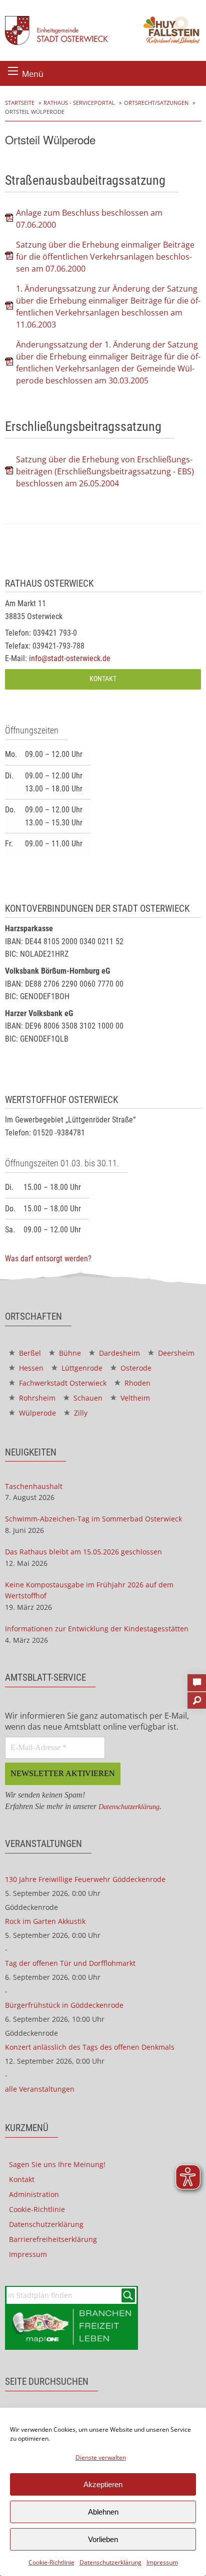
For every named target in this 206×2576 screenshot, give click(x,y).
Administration (34, 2194)
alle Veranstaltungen (40, 2089)
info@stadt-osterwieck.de (70, 658)
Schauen (87, 1398)
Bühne (69, 1353)
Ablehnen (103, 2512)
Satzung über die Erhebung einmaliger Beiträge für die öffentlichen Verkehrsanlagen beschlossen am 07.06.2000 (105, 257)
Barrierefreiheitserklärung (53, 2239)
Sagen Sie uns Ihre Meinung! (57, 2164)
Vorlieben (103, 2539)
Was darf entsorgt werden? (48, 1259)
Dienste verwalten (101, 2457)
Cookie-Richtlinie (51, 2562)
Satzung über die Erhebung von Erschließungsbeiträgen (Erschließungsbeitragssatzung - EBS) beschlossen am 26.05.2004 (105, 471)
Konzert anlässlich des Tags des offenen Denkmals (90, 2047)
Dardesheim (118, 1353)
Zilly (80, 1413)
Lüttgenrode (81, 1368)
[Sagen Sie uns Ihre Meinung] (197, 1680)
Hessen (30, 1368)
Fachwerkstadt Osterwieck (62, 1383)
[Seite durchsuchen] (197, 1697)
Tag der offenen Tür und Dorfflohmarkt (70, 1963)
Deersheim (175, 1353)
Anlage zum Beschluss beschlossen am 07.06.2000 (89, 219)
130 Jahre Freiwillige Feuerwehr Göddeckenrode (85, 1879)
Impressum (162, 2562)
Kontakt (103, 679)
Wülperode (36, 1413)
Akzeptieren (103, 2484)
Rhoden (136, 1383)
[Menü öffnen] (13, 71)
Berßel (29, 1353)
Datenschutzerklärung (110, 2562)
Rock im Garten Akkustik (45, 1921)
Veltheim (134, 1398)
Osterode (135, 1368)
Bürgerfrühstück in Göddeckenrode (64, 2005)
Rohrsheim (36, 1398)
